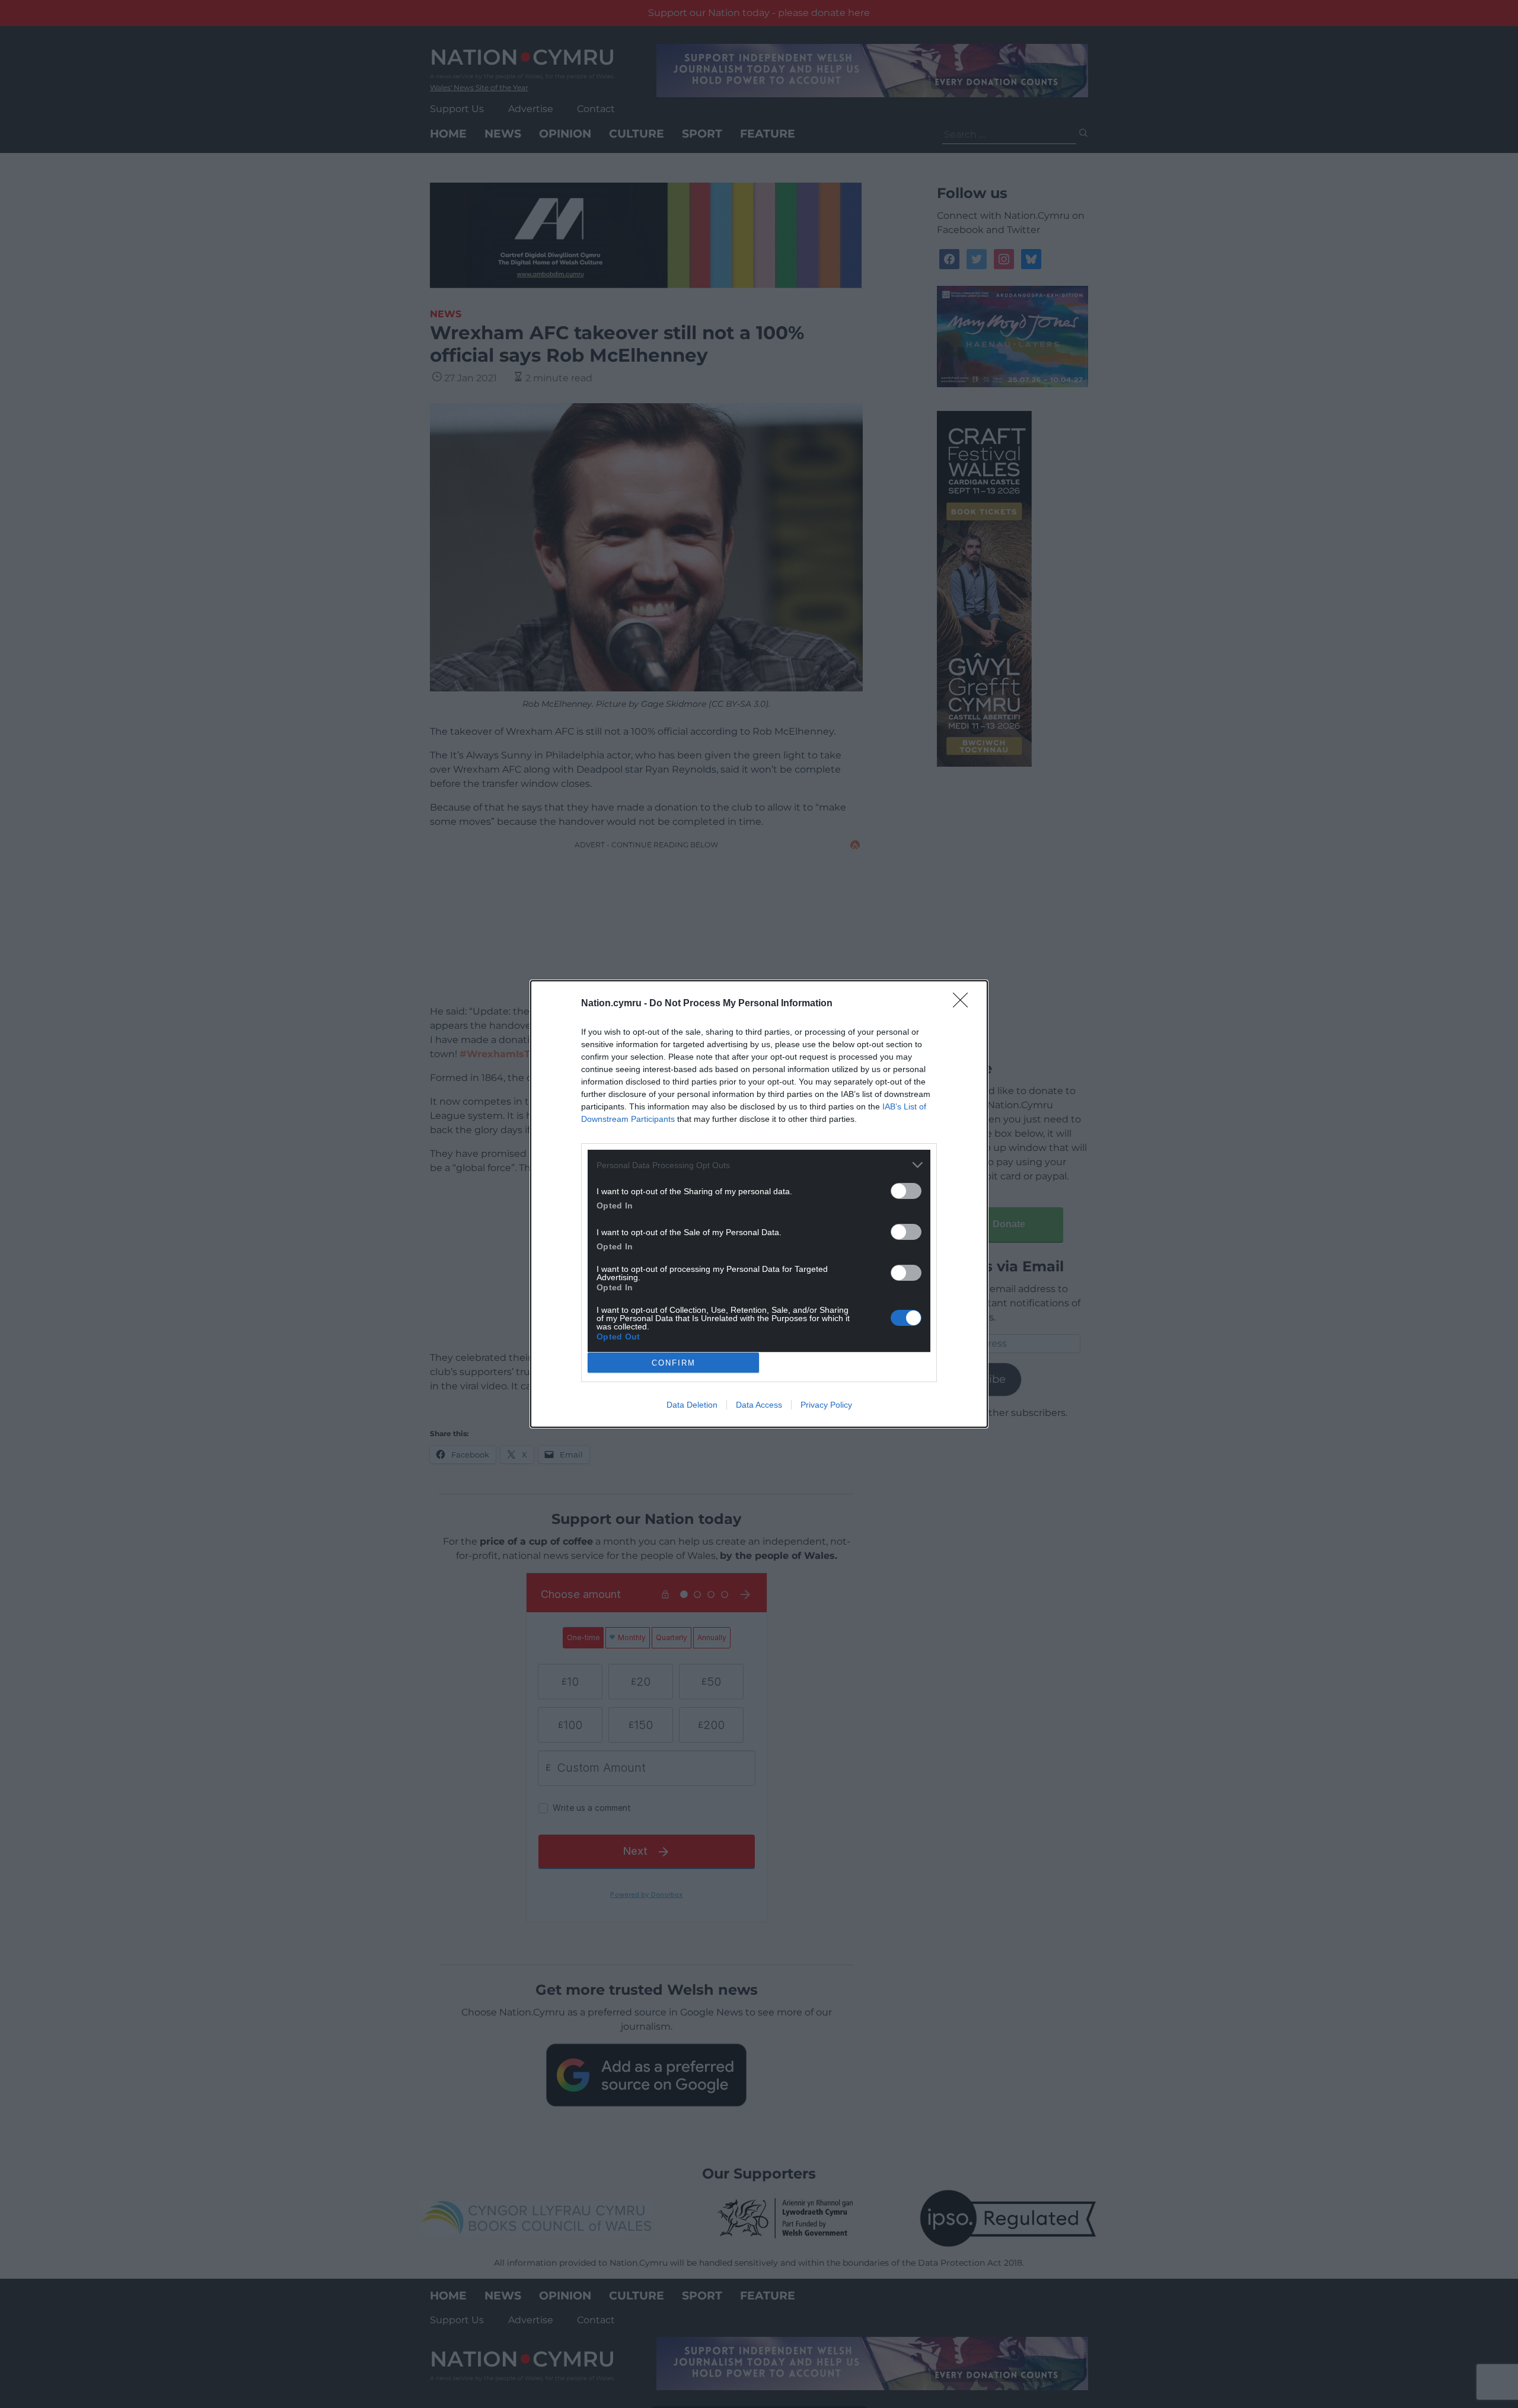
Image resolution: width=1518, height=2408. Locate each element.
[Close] (964, 1004)
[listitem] (759, 1165)
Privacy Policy (826, 1405)
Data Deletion (692, 1405)
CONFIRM (674, 1363)
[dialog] (759, 1204)
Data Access (759, 1405)
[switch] (906, 1191)
